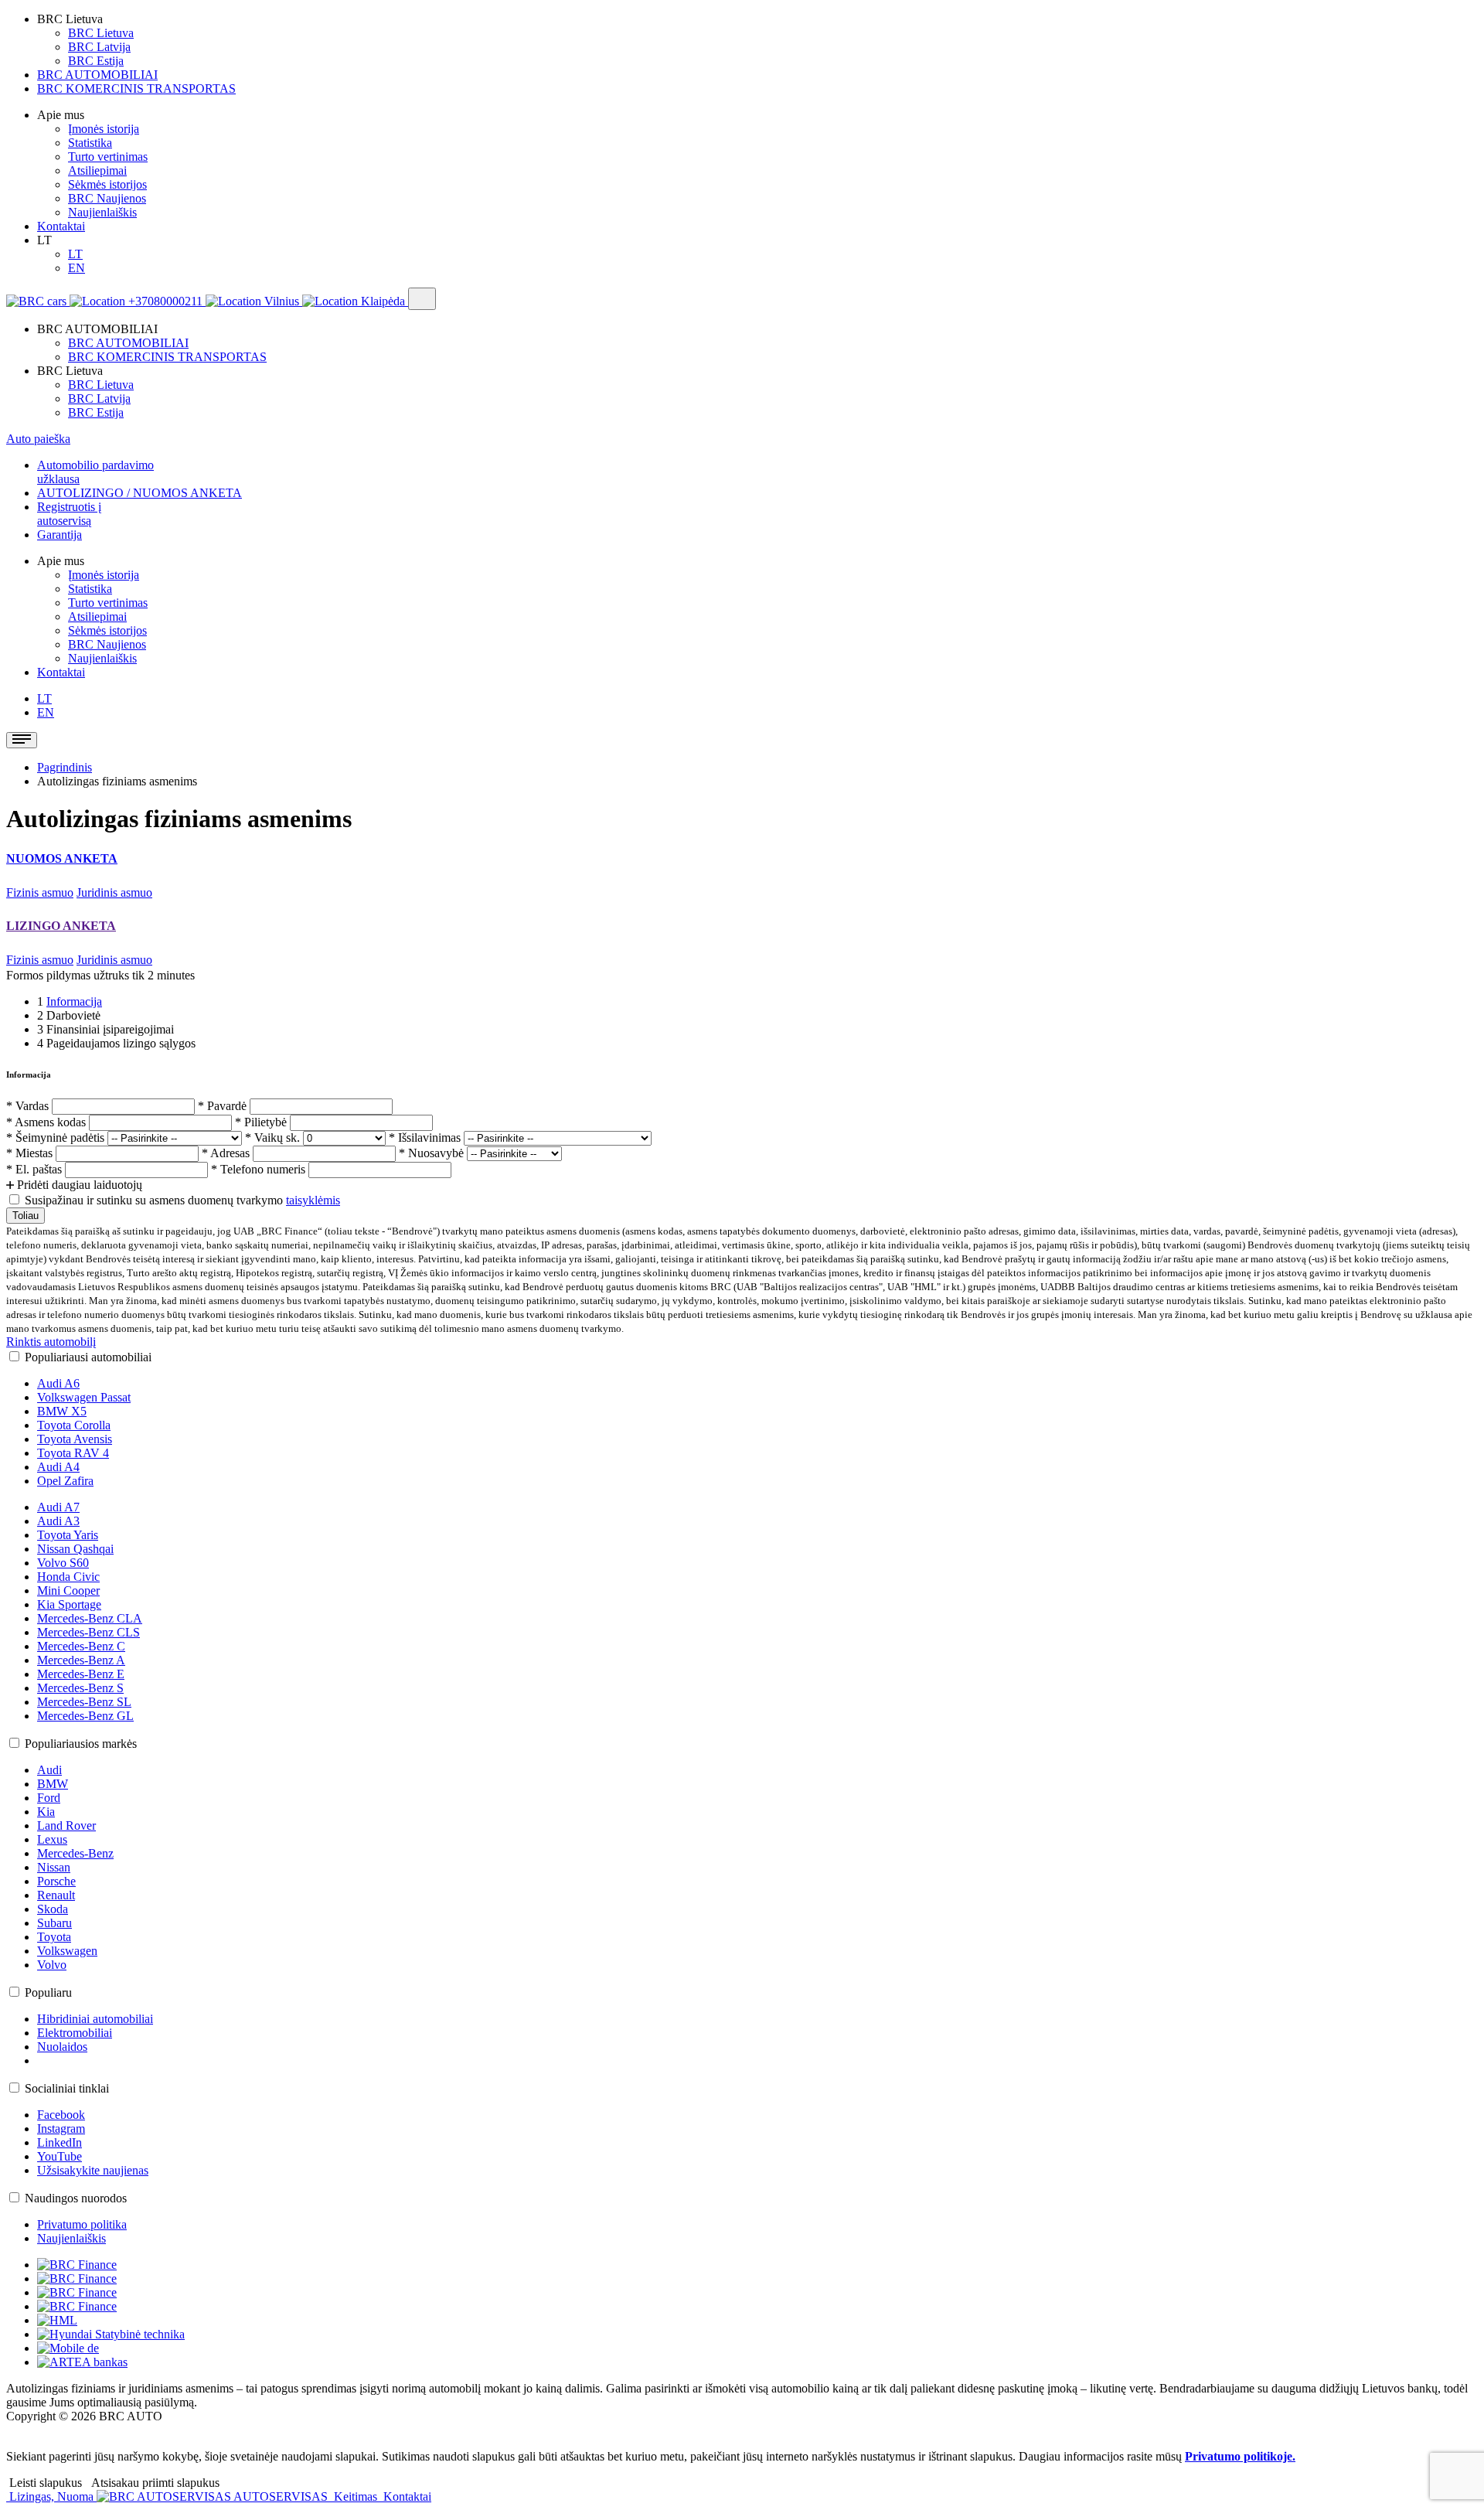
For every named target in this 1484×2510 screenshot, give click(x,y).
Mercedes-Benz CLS (88, 1632)
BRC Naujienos (107, 198)
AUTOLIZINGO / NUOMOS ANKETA (140, 493)
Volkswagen (67, 1951)
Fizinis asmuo (40, 892)
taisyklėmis (313, 1200)
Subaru (54, 1923)
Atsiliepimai (97, 170)
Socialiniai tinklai (67, 2088)
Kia (46, 1812)
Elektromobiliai (75, 2033)
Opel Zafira (65, 1481)
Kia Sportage (69, 1604)
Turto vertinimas (108, 157)
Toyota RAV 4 (73, 1453)
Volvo (52, 1965)
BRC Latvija (99, 47)
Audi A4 (58, 1467)
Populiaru (48, 1992)
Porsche (56, 1881)
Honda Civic (68, 1577)
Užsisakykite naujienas (93, 2170)
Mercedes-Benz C (81, 1646)
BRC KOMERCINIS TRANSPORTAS (136, 89)
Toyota (54, 1937)
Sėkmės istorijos (107, 184)
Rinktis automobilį (51, 1342)
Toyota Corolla (74, 1425)
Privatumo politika (82, 2224)
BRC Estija (96, 61)
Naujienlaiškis (102, 212)
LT (75, 254)
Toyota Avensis (75, 1439)
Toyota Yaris (68, 1535)
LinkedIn (60, 2142)
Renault (56, 1895)
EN (77, 268)
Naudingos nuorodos (76, 2198)
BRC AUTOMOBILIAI (97, 75)
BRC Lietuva (101, 33)
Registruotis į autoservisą (69, 514)
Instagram (61, 2129)
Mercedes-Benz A (81, 1660)
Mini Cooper (68, 1590)
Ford (49, 1798)
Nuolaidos (62, 2047)
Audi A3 (58, 1521)
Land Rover (66, 1825)
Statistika (90, 143)
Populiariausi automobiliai (88, 1357)
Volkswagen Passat (84, 1397)
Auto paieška (38, 439)
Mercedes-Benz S (80, 1688)
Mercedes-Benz (75, 1853)
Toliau (26, 1216)
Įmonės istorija (104, 129)
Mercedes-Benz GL (85, 1716)
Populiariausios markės (81, 1744)
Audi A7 (58, 1507)
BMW (53, 1784)
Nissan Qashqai (75, 1549)
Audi (49, 1770)
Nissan (54, 1867)
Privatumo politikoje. (1240, 2456)
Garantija (60, 535)
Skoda (53, 1909)
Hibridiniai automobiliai (95, 2019)
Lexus (52, 1839)
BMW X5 (62, 1411)
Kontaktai (61, 226)
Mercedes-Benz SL (84, 1702)
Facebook (61, 2115)
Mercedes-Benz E (81, 1674)
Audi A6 (58, 1383)
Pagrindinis (65, 767)
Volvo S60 (63, 1563)
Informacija (74, 1001)
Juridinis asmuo (114, 892)
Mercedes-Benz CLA (90, 1618)
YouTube (60, 2156)
